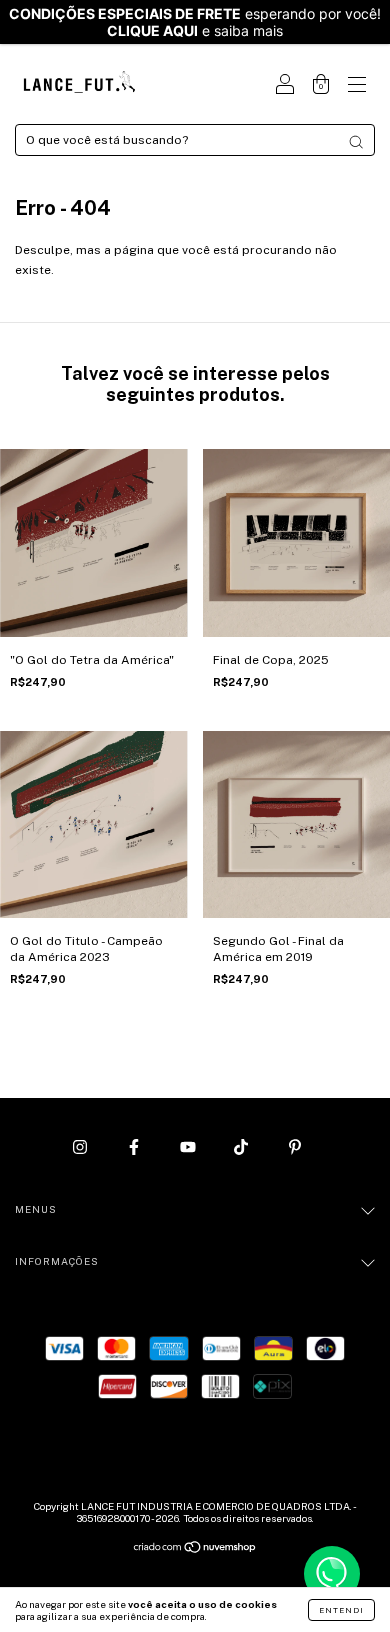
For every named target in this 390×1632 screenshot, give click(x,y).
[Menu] (357, 87)
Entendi (341, 1610)
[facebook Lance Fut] (135, 1147)
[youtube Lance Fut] (189, 1147)
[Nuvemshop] (195, 1550)
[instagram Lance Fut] (81, 1147)
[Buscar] (356, 142)
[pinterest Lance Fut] (295, 1147)
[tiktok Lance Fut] (242, 1147)
